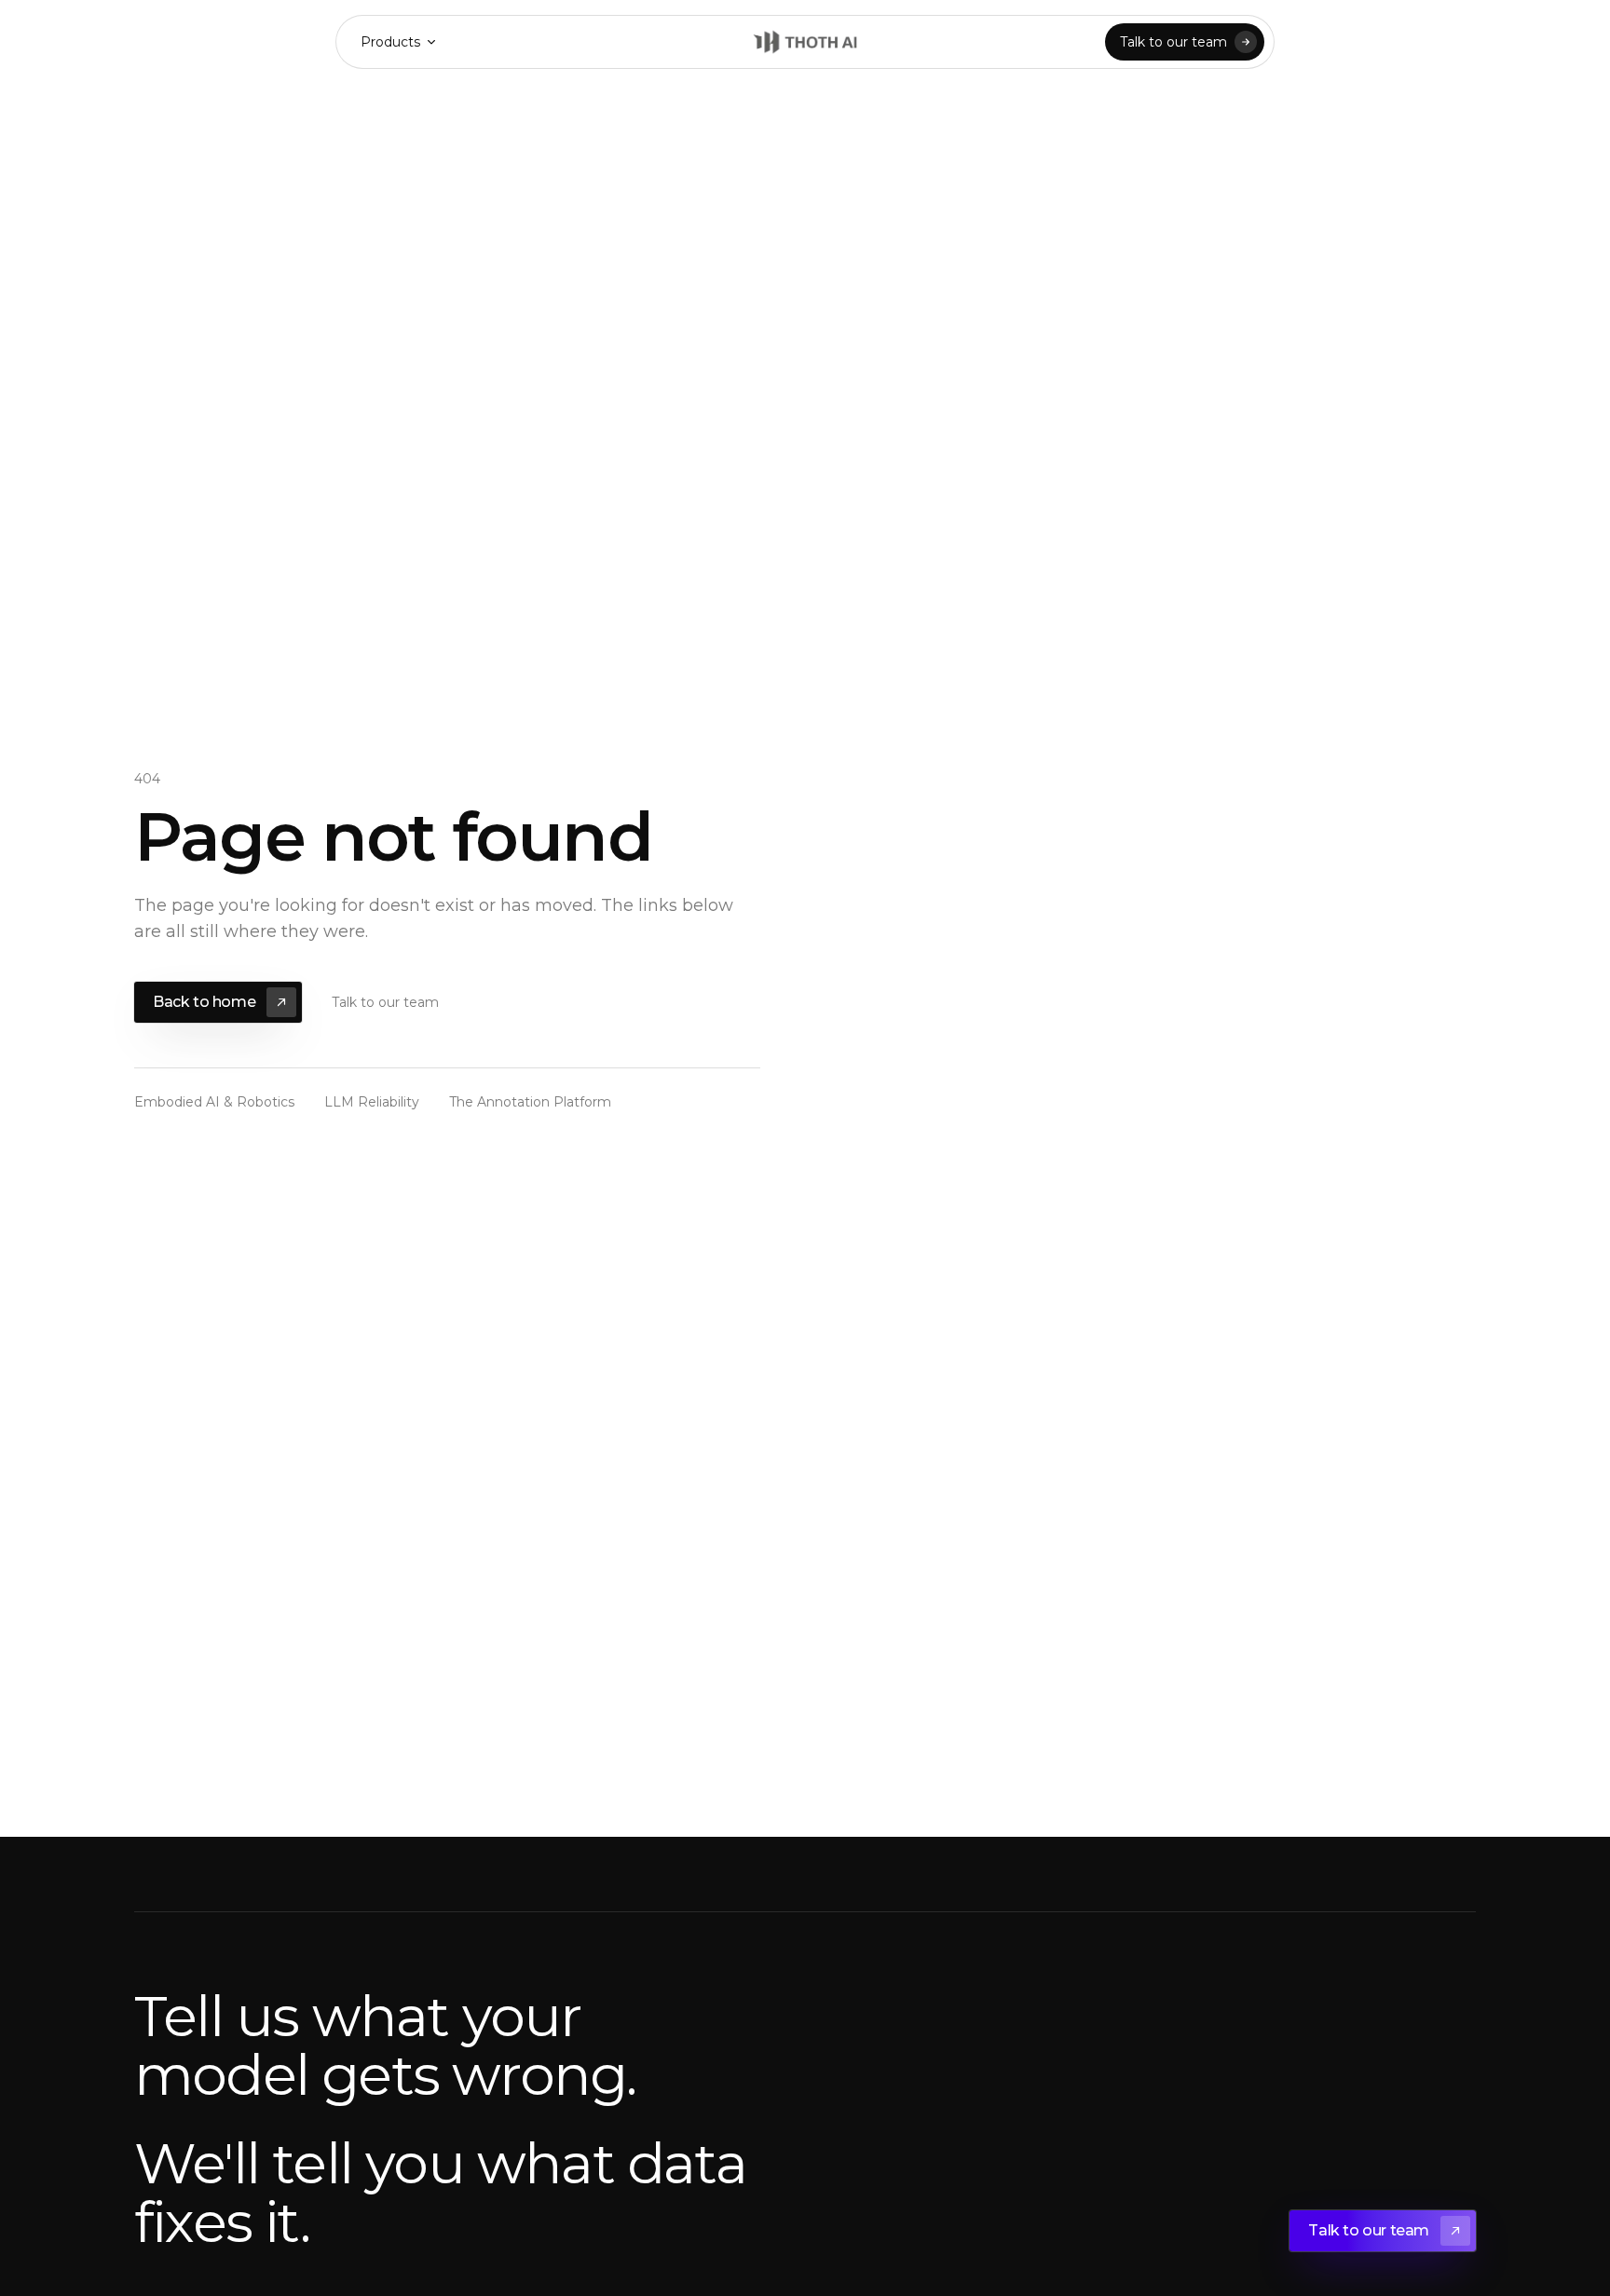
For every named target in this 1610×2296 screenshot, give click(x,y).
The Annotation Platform (530, 1102)
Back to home (204, 1002)
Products (390, 42)
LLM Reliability (372, 1102)
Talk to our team (1173, 42)
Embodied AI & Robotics (214, 1102)
